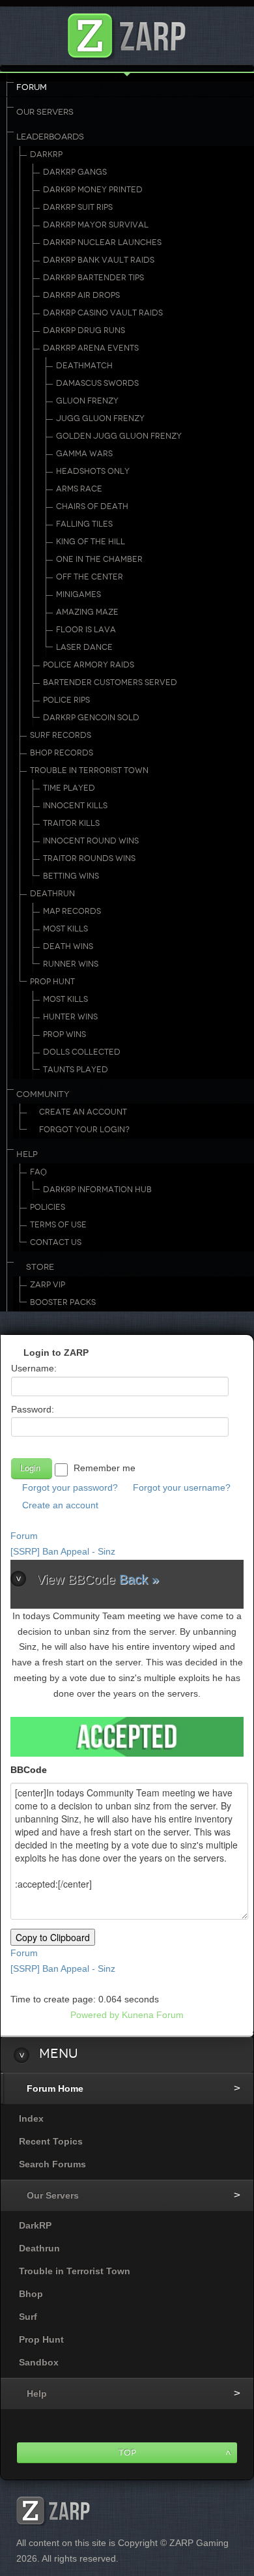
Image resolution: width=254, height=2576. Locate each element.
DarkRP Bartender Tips (93, 278)
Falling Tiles (84, 524)
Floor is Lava (86, 630)
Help (27, 1154)
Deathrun (52, 894)
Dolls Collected (82, 1052)
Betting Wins (71, 876)
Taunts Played (76, 1070)
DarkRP (46, 154)
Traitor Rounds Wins (89, 858)
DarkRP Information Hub (97, 1190)
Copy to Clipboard (53, 1937)
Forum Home (55, 2088)
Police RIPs (66, 700)
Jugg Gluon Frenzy (100, 418)
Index (31, 2118)
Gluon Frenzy (87, 401)
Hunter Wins (70, 1017)
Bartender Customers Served (110, 682)
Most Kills (65, 929)
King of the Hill (91, 542)
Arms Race (79, 489)
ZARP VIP (48, 1285)
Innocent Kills (75, 806)
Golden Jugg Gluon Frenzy (119, 436)
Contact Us (56, 1242)
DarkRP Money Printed (93, 190)
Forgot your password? (70, 1487)
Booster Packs (63, 1302)
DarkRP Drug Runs (84, 330)
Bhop (31, 2294)
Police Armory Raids (89, 665)
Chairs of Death (92, 506)
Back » (139, 1579)
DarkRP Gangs (75, 172)
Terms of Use (58, 1225)
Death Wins (68, 946)
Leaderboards (50, 137)
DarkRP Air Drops (81, 295)
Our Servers (45, 112)
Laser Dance (84, 647)
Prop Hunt (52, 982)
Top (127, 2452)
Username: (34, 1368)
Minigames (78, 594)
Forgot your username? (182, 1487)
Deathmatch (84, 366)
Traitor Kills (71, 823)
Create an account (60, 1505)
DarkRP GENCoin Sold (91, 718)
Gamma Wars (84, 454)
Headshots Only (93, 471)
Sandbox (39, 2362)
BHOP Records (62, 753)
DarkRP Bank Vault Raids (99, 260)
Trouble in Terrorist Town (89, 770)
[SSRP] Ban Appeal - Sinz (63, 1551)
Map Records (72, 911)
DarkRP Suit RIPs (78, 207)
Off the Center (90, 577)
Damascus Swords (97, 383)
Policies (48, 1207)
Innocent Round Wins (91, 841)
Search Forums (52, 2164)
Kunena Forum (153, 2015)
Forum (32, 87)
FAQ (38, 1172)
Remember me (105, 1468)
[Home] (127, 32)
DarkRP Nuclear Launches (102, 242)
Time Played (69, 788)
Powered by (95, 2015)
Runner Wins (71, 964)
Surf (28, 2317)
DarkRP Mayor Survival (96, 225)
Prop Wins (64, 1034)
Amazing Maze (87, 612)
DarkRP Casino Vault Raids (103, 313)
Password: (33, 1409)
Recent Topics (51, 2141)
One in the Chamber (99, 559)
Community (43, 1094)
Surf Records (61, 735)
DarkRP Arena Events (91, 348)
